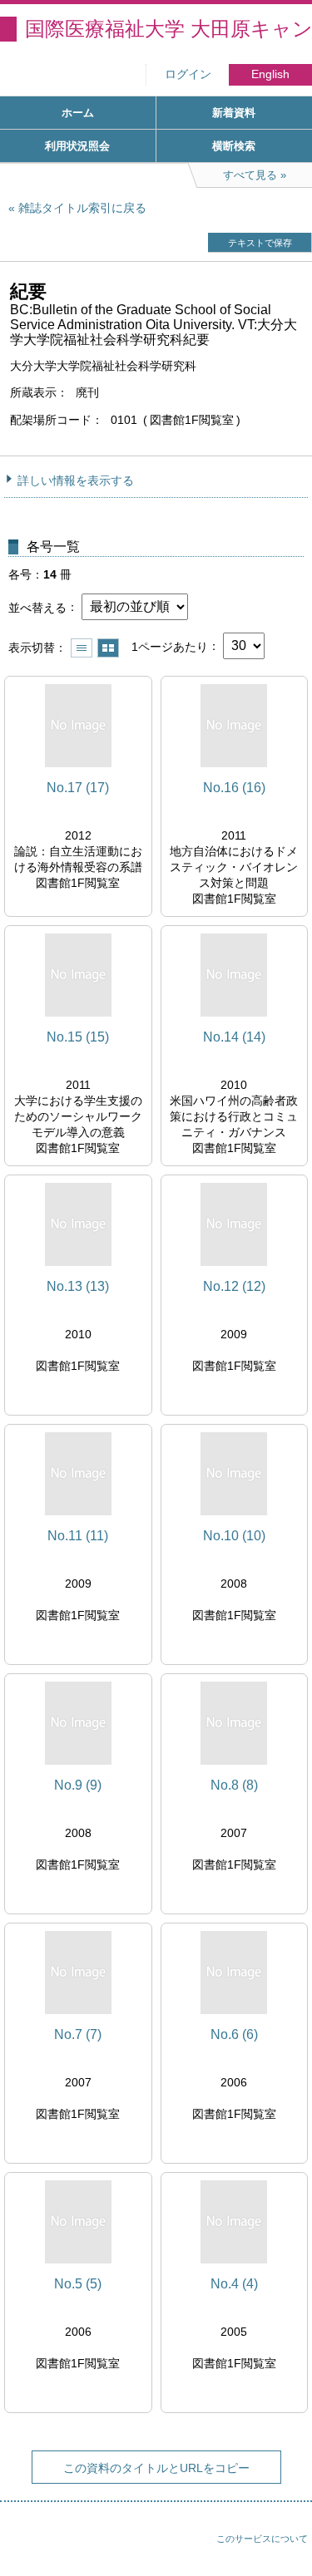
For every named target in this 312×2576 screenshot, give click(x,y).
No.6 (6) (234, 2034)
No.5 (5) (78, 2284)
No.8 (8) (234, 1785)
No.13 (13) (78, 1286)
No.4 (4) (234, 2284)
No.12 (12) (234, 1286)
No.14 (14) (234, 1037)
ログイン (188, 74)
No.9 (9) (78, 1785)
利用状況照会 (77, 146)
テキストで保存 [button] (260, 243)
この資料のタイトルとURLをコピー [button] (156, 2468)
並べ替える (37, 607)
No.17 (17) (78, 788)
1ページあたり (170, 646)
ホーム (78, 113)
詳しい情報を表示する (76, 480)
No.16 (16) (234, 788)
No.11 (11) (78, 1536)
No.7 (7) (78, 2034)
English (270, 74)
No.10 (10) (234, 1536)
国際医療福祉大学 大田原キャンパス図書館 (168, 29)
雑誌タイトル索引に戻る (82, 208)
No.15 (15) (78, 1037)
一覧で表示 (82, 648)
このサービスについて (262, 2539)
